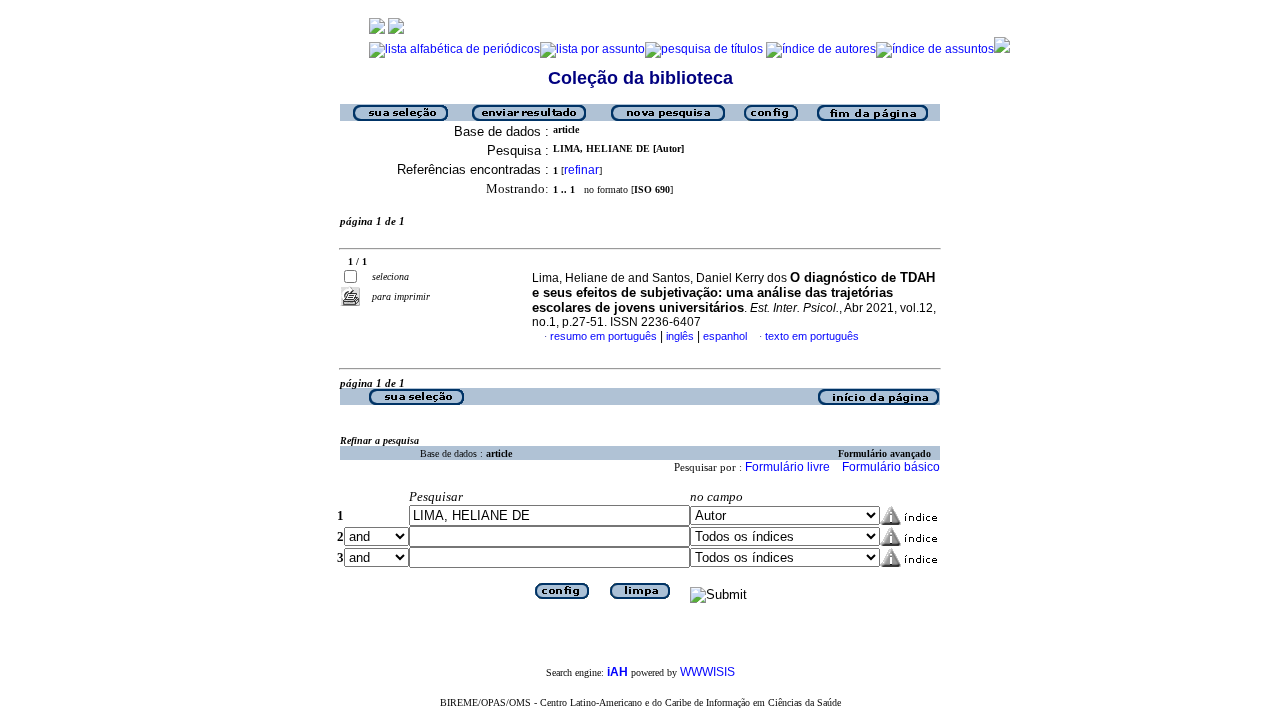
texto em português (812, 336)
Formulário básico (891, 467)
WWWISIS (707, 672)
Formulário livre (787, 467)
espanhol (725, 336)
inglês (680, 336)
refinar (581, 170)
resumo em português (603, 336)
